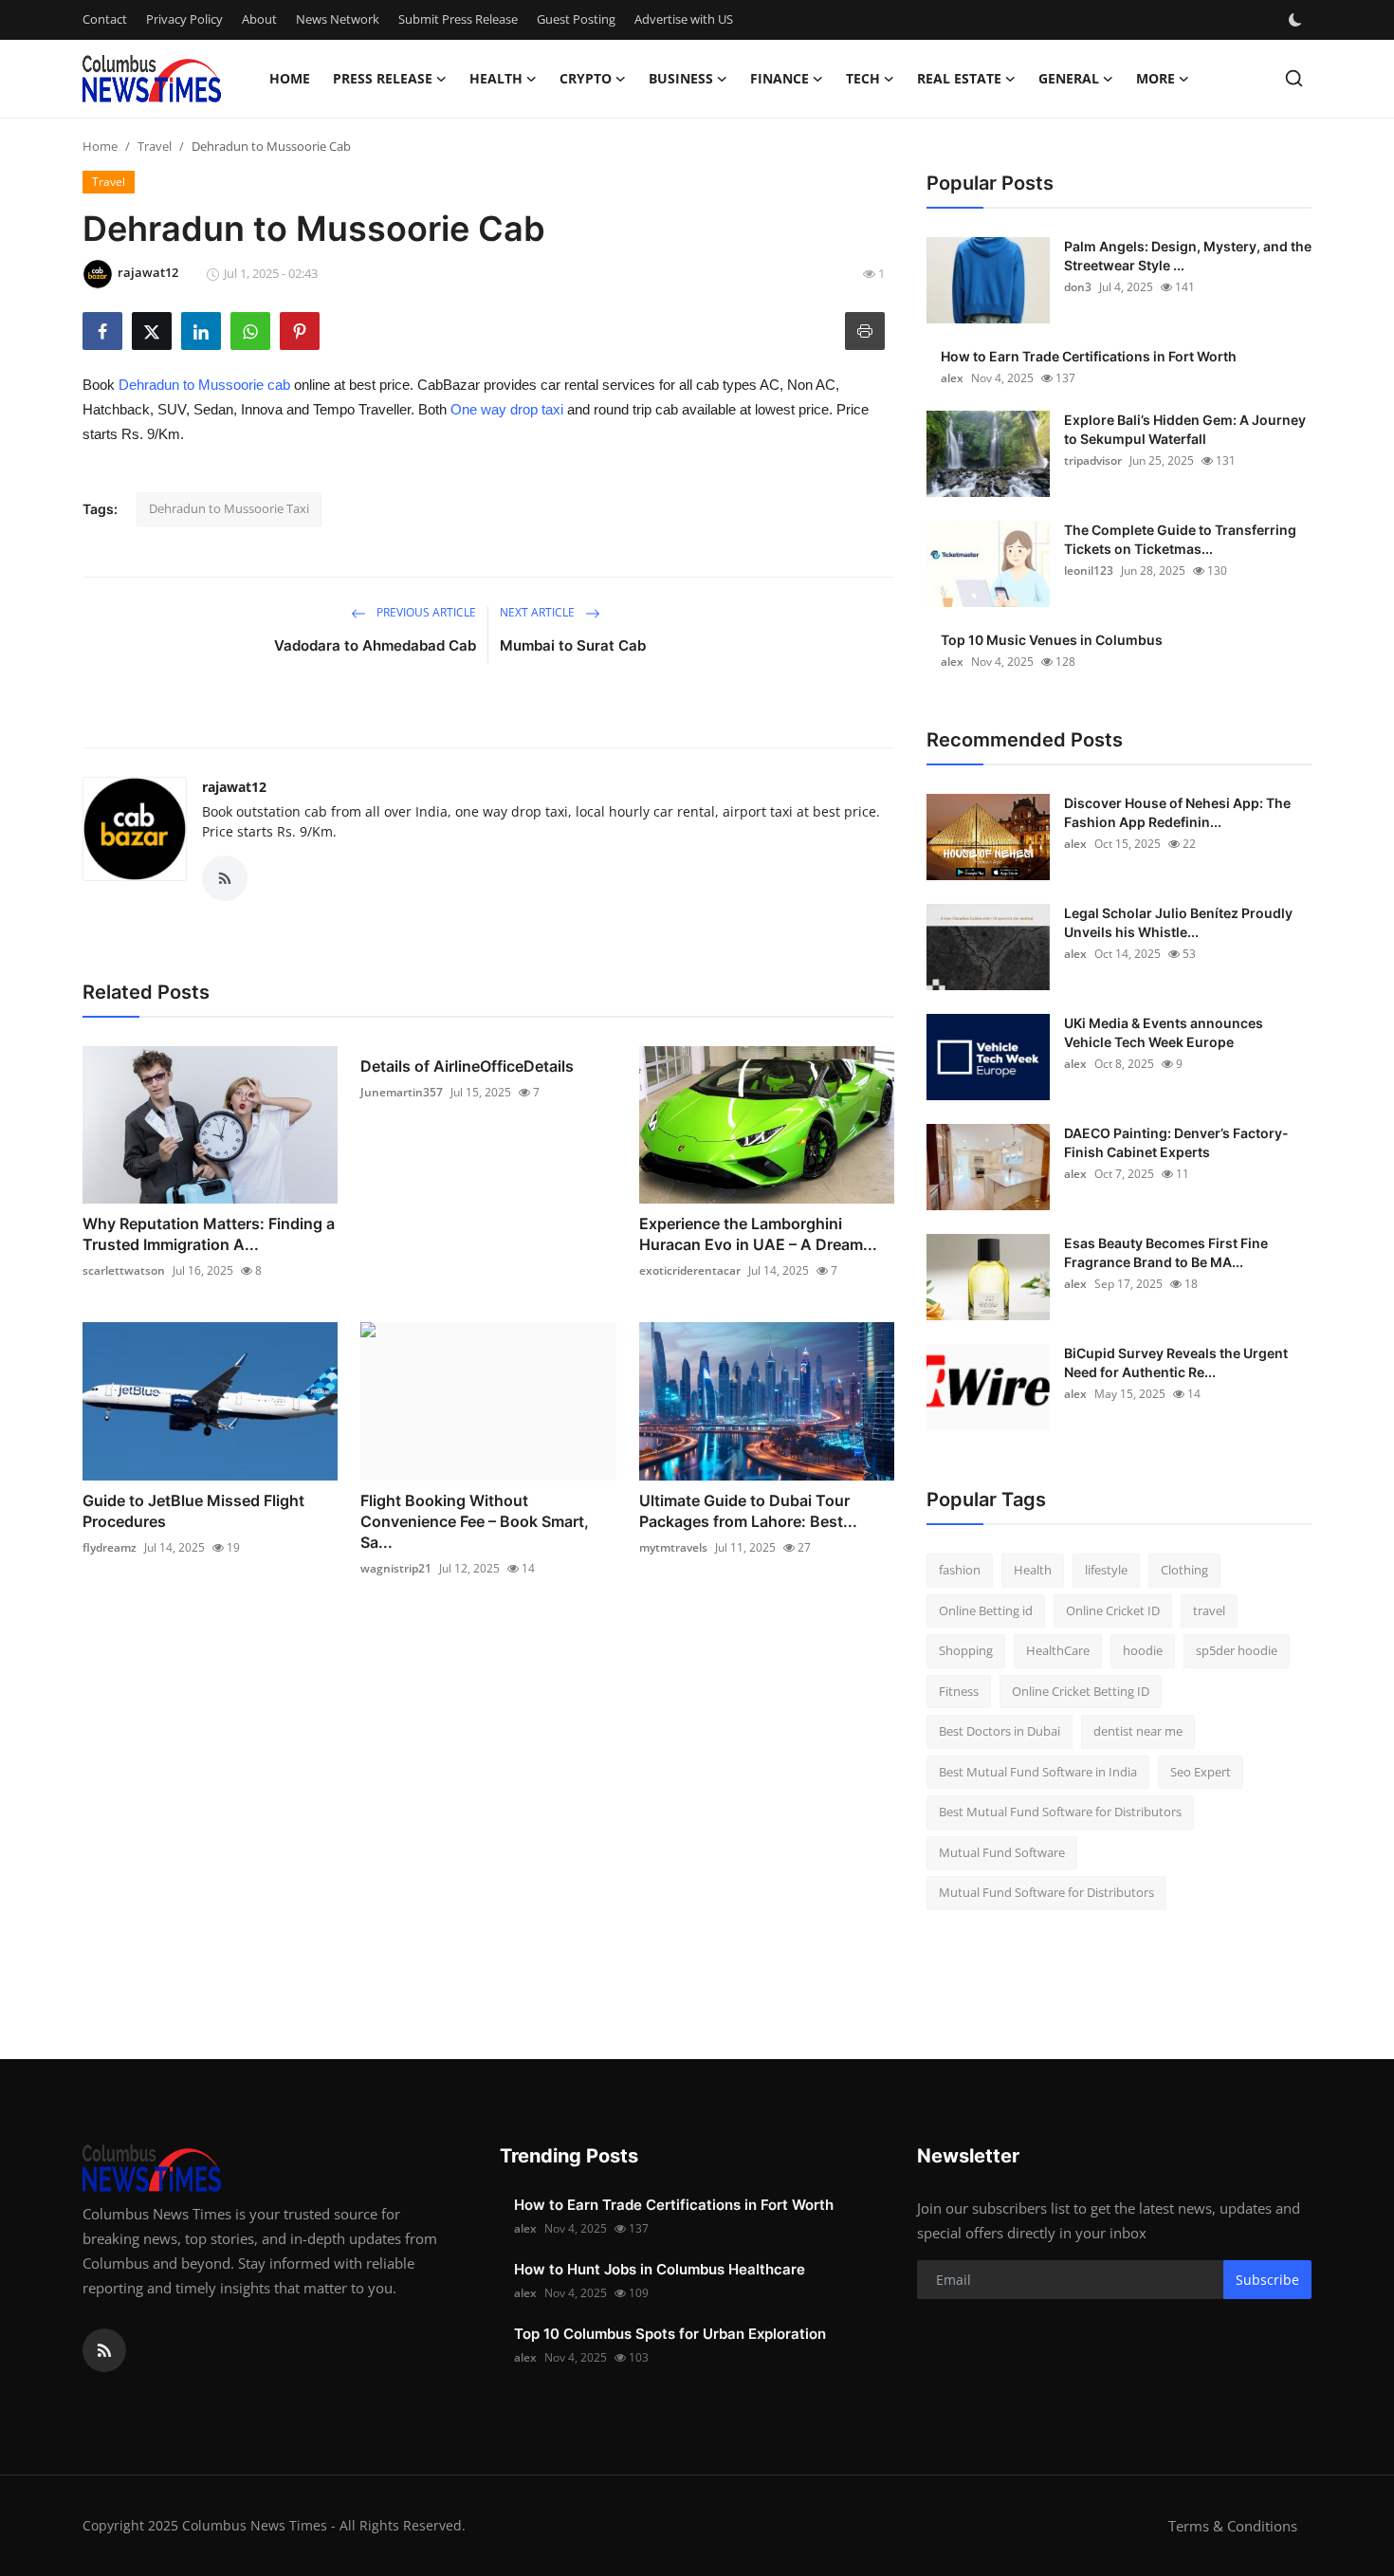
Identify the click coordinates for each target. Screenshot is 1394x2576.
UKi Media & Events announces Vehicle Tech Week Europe (1164, 1032)
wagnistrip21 (396, 1568)
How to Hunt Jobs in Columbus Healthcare (660, 2269)
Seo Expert (1201, 1772)
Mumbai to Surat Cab (573, 645)
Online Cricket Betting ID (1081, 1691)
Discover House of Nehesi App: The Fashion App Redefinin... (1177, 812)
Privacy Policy (184, 19)
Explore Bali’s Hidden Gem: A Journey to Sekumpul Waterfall (1185, 429)
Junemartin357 (402, 1092)
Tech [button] (863, 78)
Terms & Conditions (1233, 2526)
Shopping (966, 1650)
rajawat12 (234, 787)
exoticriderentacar (690, 1270)
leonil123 (1089, 570)
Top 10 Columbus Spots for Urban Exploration (670, 2334)
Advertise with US (684, 19)
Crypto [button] (586, 78)
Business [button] (681, 78)
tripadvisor (1093, 460)
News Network (338, 19)
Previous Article (425, 612)
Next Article (539, 612)
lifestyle (1106, 1570)
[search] (1294, 78)
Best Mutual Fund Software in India (1038, 1772)
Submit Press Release (458, 19)
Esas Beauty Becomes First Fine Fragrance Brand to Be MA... (1166, 1252)
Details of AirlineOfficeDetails (467, 1066)
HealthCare (1058, 1650)
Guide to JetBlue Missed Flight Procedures (193, 1511)
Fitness (959, 1691)
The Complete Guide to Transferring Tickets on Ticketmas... (1180, 539)
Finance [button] (780, 78)
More (1156, 78)
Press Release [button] (383, 78)
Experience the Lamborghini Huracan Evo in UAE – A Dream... (758, 1234)
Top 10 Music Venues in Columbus (1052, 640)
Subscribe (1267, 2280)
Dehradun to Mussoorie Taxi (229, 508)
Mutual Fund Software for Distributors (1046, 1892)
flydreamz (110, 1547)
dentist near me (1138, 1731)
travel (1209, 1610)
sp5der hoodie (1237, 1650)
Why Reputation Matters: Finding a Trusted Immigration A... (209, 1234)
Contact (105, 19)
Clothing (1184, 1570)
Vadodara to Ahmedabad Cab (375, 645)
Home (290, 78)
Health (1033, 1570)
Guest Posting (576, 19)
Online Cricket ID (1113, 1610)
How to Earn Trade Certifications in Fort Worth (1089, 356)
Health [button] (496, 78)
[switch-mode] (1297, 20)
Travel (155, 146)
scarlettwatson (124, 1270)
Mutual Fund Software (1002, 1852)
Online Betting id (986, 1610)
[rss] (104, 2350)
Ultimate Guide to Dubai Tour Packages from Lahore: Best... (748, 1511)
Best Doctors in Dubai (1000, 1731)
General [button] (1069, 78)
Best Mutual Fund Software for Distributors (1060, 1812)
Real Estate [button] (959, 78)
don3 (1078, 287)
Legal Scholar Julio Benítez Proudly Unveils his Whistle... (1178, 922)
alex (952, 378)
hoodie (1143, 1650)
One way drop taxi (507, 409)
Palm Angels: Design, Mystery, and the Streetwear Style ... (1188, 256)
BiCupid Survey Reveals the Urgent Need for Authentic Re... (1176, 1362)
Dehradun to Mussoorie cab (204, 385)
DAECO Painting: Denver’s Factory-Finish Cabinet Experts (1176, 1142)
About (259, 19)
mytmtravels (673, 1547)
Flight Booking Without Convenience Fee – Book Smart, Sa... (475, 1521)
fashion (960, 1570)
